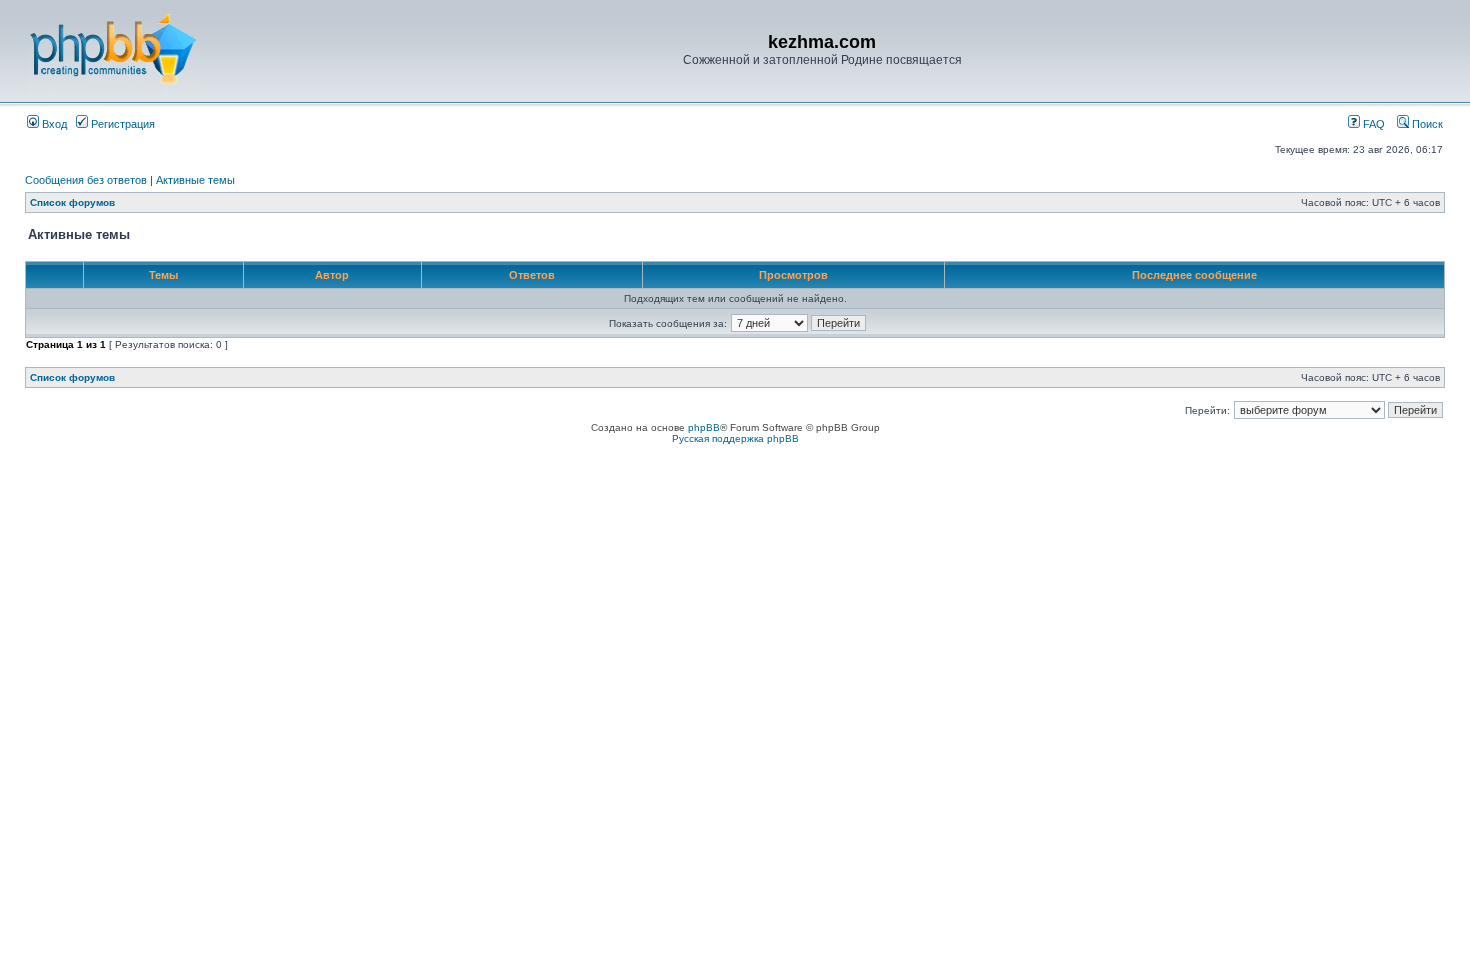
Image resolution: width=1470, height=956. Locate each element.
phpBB (704, 427)
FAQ (1372, 124)
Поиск (1426, 124)
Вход (53, 124)
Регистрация (121, 124)
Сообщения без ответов (86, 180)
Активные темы (195, 180)
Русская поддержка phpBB (735, 438)
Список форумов (72, 202)
